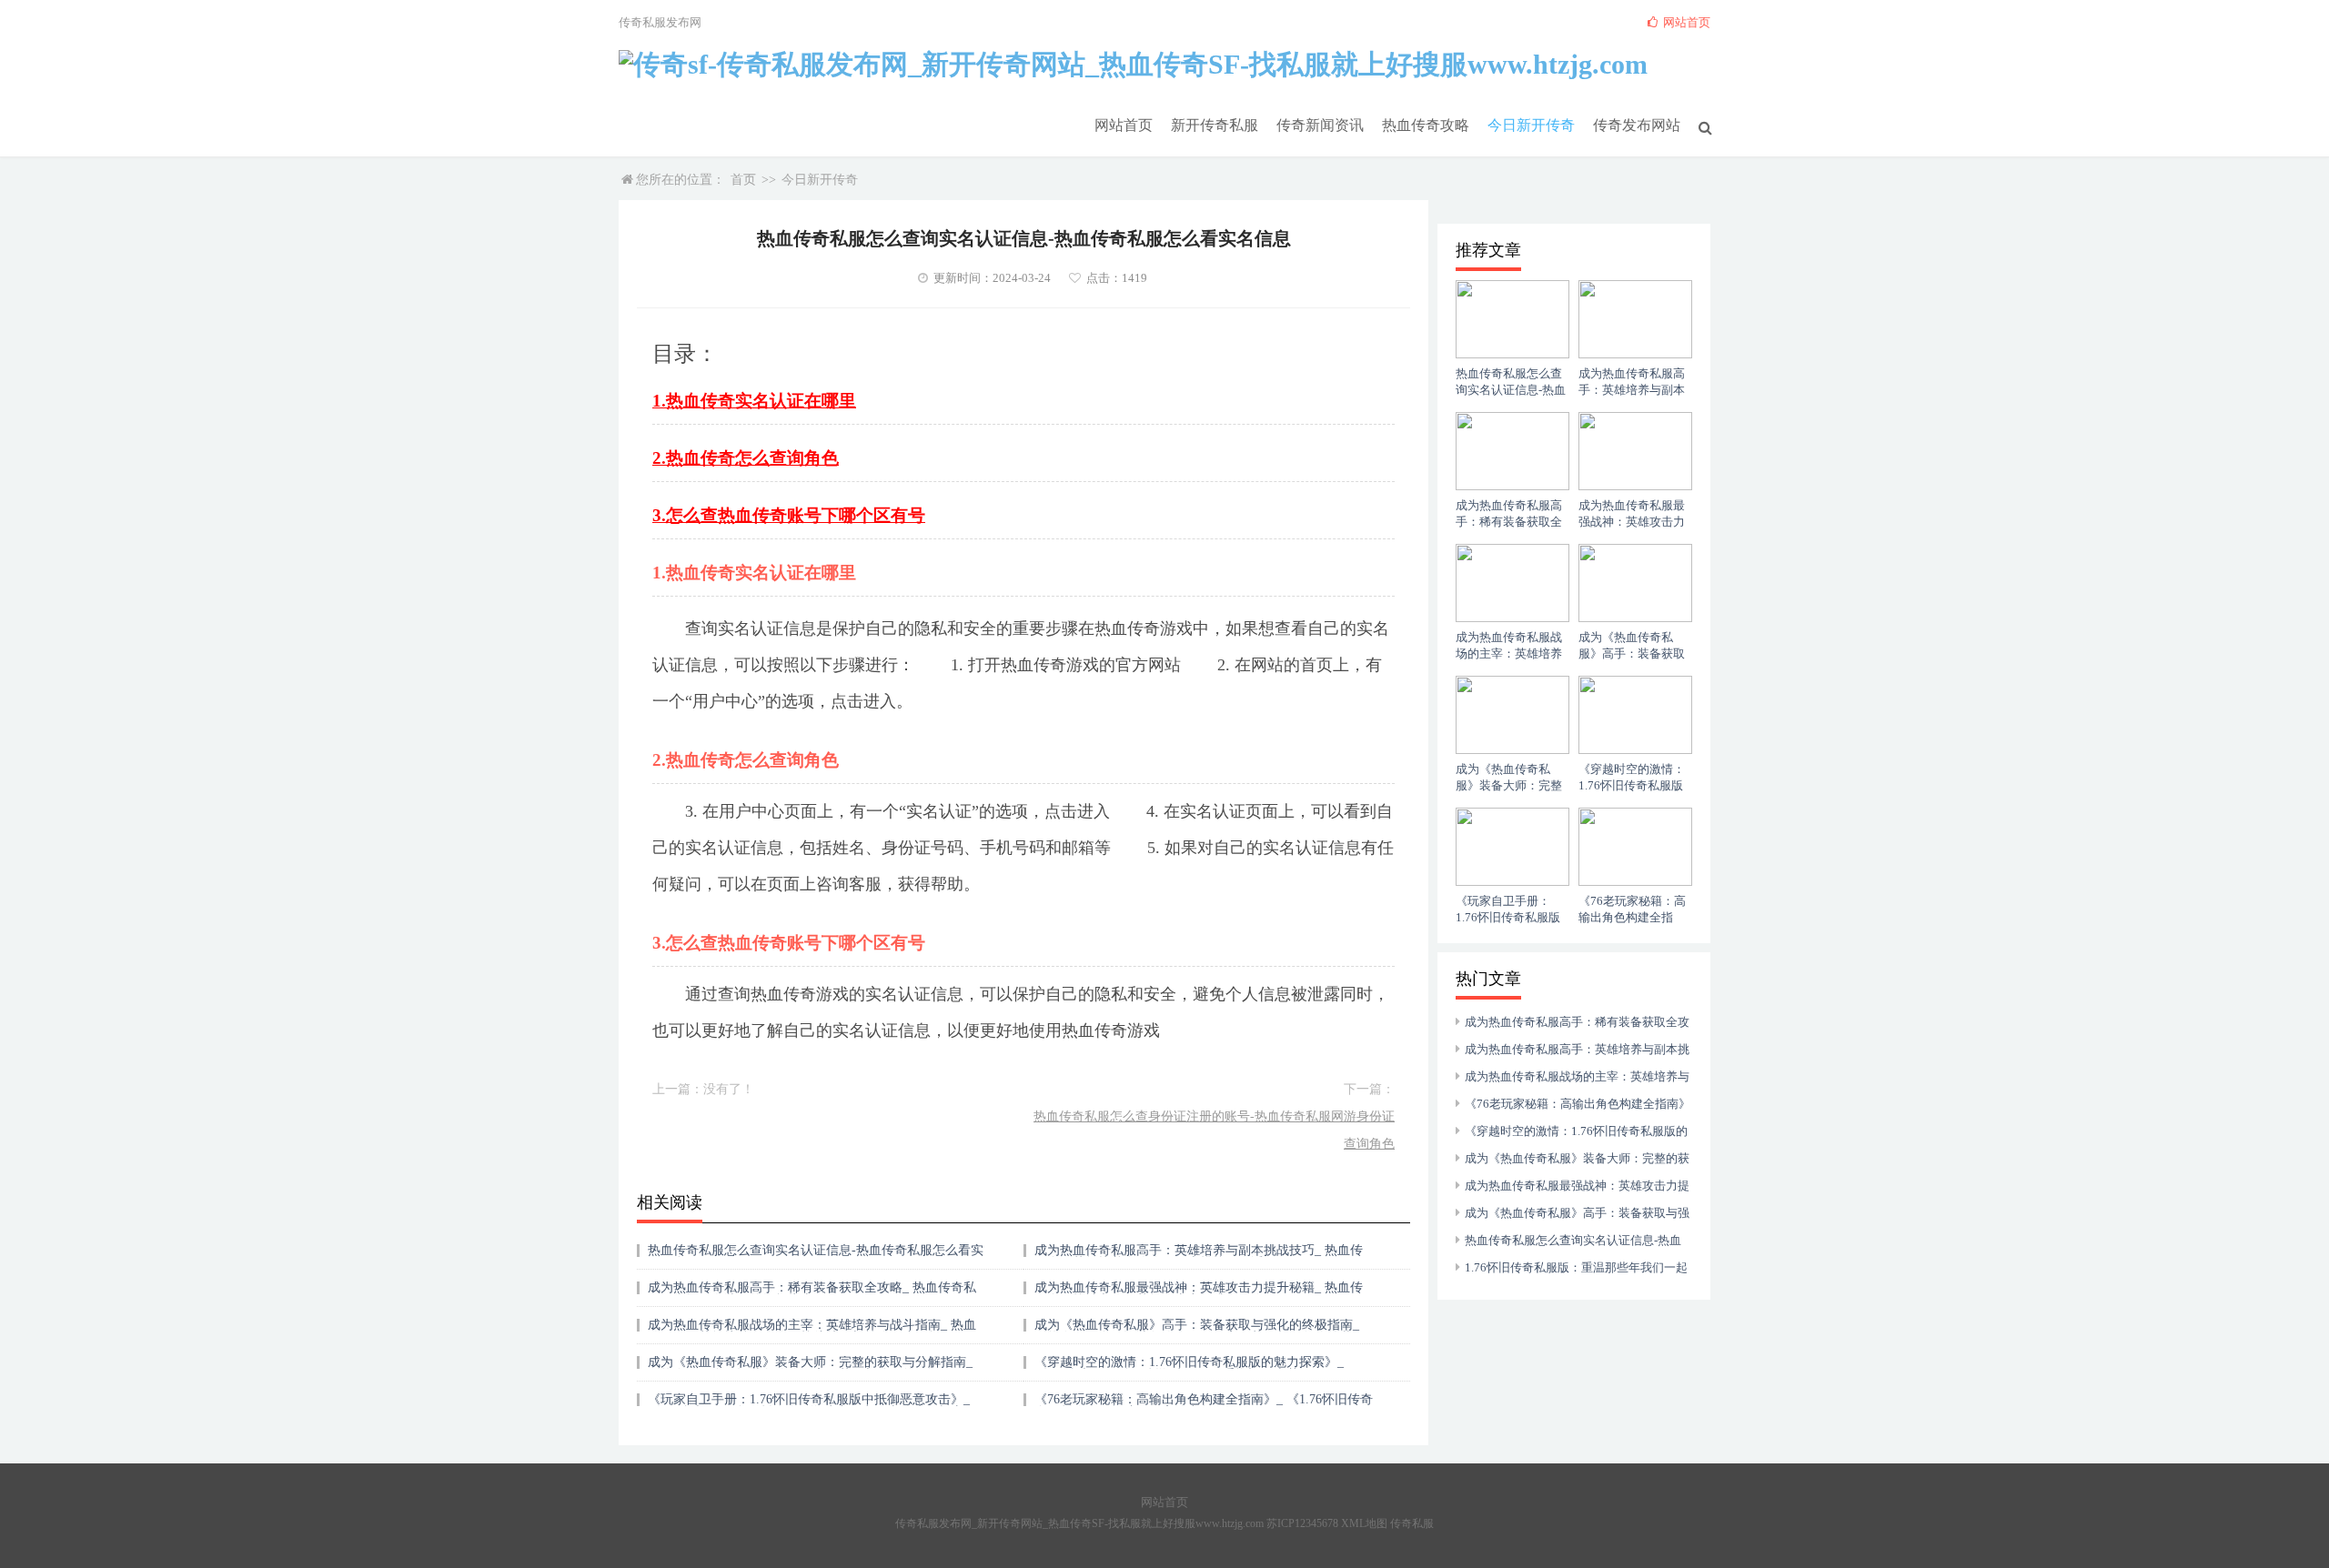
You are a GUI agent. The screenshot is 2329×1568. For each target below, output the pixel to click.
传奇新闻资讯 (1320, 125)
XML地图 (1364, 1523)
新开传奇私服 (1215, 125)
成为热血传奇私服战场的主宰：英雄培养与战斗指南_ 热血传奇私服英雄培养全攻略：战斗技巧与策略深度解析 (812, 1331)
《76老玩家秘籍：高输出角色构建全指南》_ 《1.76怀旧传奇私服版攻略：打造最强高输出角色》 (1204, 1406)
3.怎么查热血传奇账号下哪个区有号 (789, 515)
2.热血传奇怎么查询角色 (746, 458)
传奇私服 (1412, 1523)
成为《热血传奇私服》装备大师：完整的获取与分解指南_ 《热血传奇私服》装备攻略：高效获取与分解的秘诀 (810, 1368)
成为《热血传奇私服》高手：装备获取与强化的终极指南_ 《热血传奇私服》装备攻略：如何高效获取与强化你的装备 (1200, 1331)
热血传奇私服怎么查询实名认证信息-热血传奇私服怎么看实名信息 (816, 1256)
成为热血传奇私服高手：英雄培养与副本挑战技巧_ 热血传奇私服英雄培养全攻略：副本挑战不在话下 (1199, 1256)
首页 (743, 180)
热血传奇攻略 (1426, 125)
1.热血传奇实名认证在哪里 (754, 401)
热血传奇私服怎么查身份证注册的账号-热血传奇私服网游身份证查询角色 (1214, 1130)
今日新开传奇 (1531, 125)
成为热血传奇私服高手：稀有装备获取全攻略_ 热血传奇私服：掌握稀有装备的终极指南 (812, 1294)
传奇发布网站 (1637, 125)
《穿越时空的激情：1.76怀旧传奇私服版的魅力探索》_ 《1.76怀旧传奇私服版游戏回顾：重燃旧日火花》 (1189, 1368)
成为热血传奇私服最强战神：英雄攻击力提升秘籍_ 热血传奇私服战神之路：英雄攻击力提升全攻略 (1199, 1294)
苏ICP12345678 (1302, 1523)
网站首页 (1124, 125)
